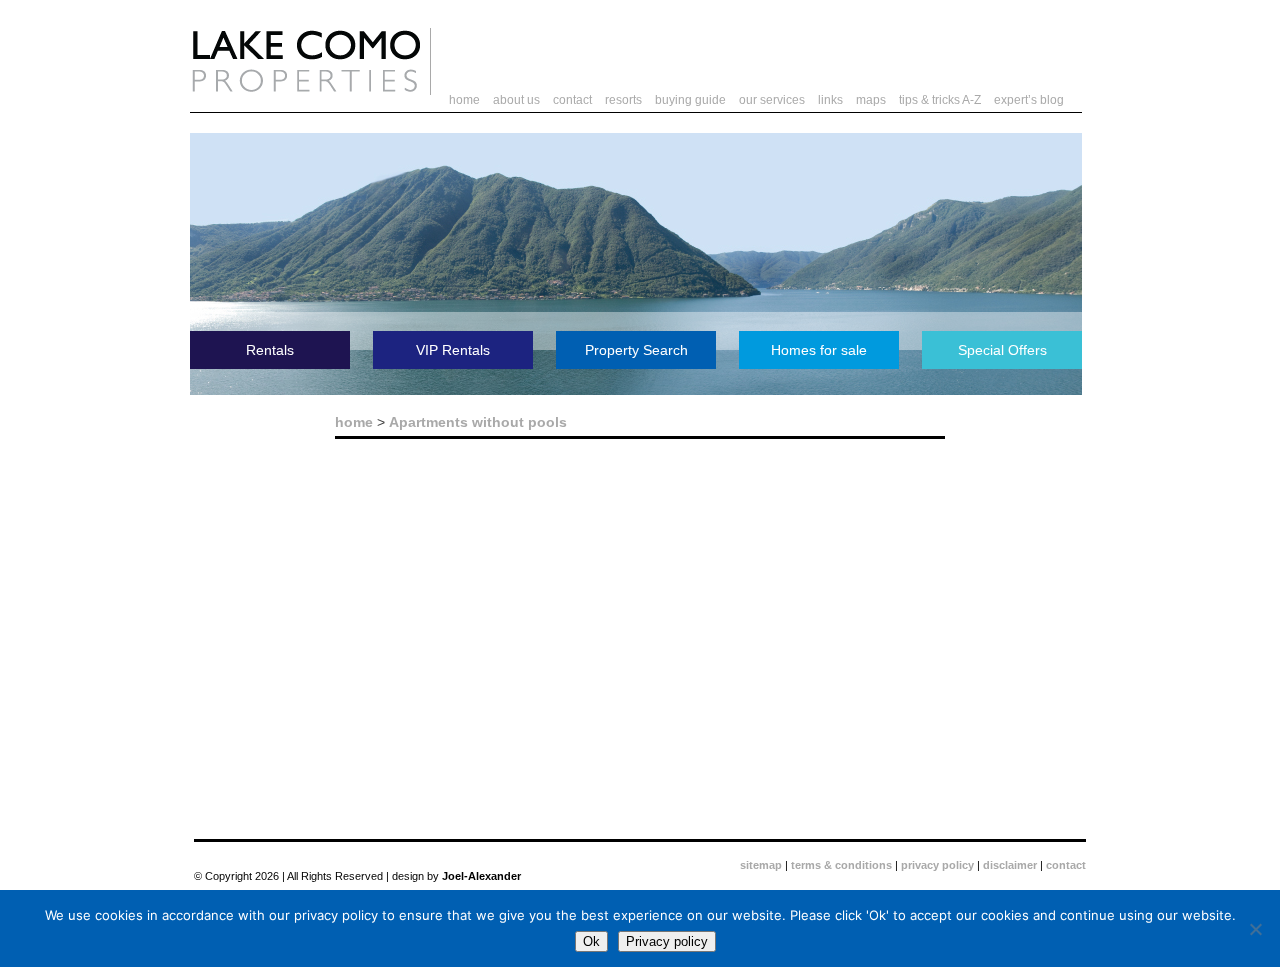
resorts (623, 100)
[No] (1255, 929)
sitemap (761, 865)
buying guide (690, 100)
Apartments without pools (478, 422)
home (464, 100)
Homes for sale (819, 350)
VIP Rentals (453, 350)
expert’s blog (1029, 100)
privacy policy (937, 865)
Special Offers (1002, 350)
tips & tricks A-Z (940, 100)
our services (772, 100)
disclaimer (1010, 865)
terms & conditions (841, 865)
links (830, 100)
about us (516, 100)
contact (572, 100)
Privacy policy (667, 941)
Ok (591, 941)
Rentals (270, 350)
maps (871, 100)
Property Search (636, 350)
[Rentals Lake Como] (306, 90)
